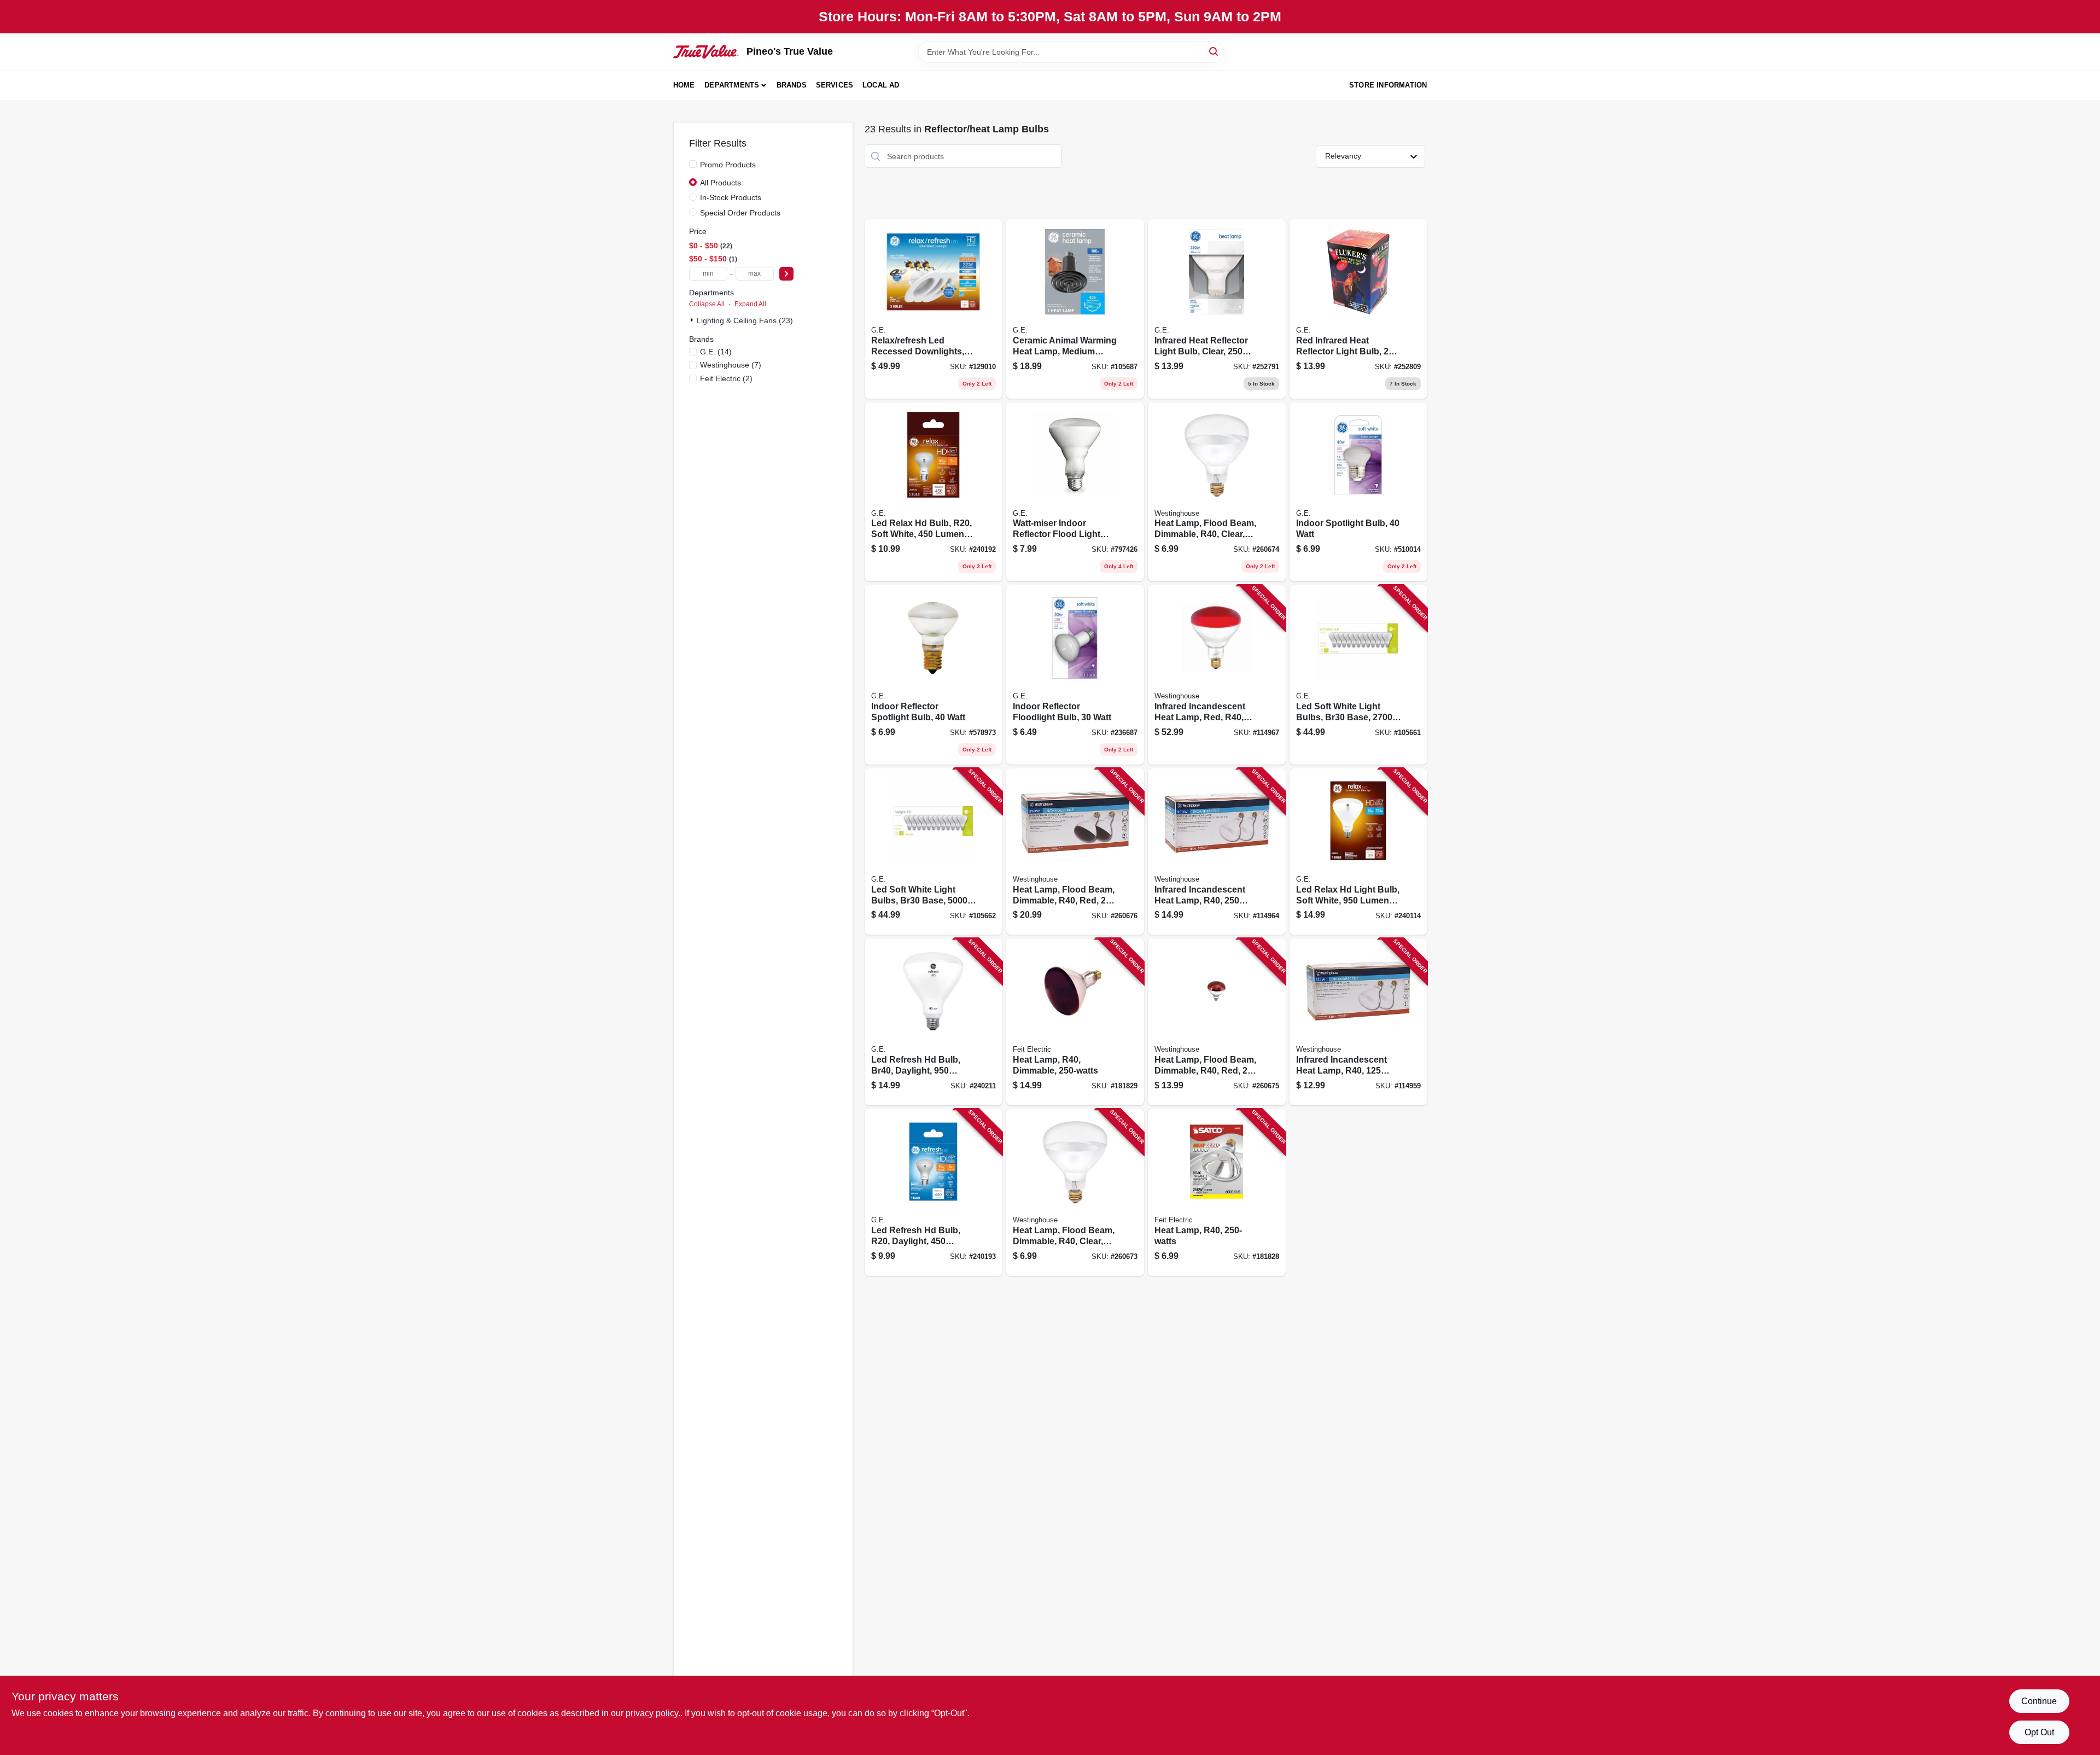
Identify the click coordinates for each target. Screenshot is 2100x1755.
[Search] (1214, 51)
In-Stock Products (731, 197)
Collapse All (707, 304)
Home (684, 85)
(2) (726, 378)
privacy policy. (653, 1713)
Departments (732, 85)
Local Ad (881, 85)
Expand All (750, 304)
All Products (721, 183)
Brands (792, 85)
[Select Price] (786, 274)
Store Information (1388, 85)
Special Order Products (740, 213)
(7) (731, 365)
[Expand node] (693, 320)
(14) (716, 352)
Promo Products (728, 165)
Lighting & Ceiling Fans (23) (745, 320)
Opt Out (2039, 1732)
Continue (2039, 1701)
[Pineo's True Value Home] (706, 51)
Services (835, 85)
